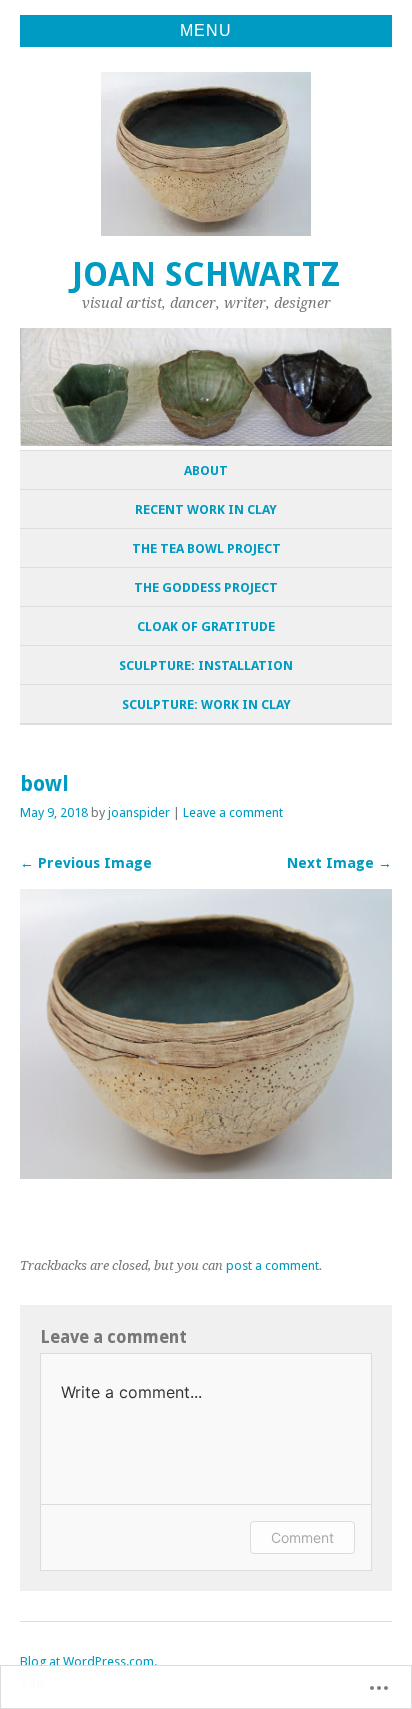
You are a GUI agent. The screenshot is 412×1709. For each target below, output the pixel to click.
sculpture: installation (206, 665)
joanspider (139, 812)
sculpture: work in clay (206, 704)
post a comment (272, 1265)
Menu (206, 30)
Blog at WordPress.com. (88, 1661)
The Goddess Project (206, 587)
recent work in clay (206, 509)
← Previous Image (86, 863)
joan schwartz (206, 274)
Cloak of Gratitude (206, 626)
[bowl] (206, 1173)
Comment (302, 1537)
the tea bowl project (206, 548)
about (206, 470)
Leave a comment (233, 812)
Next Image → (339, 863)
